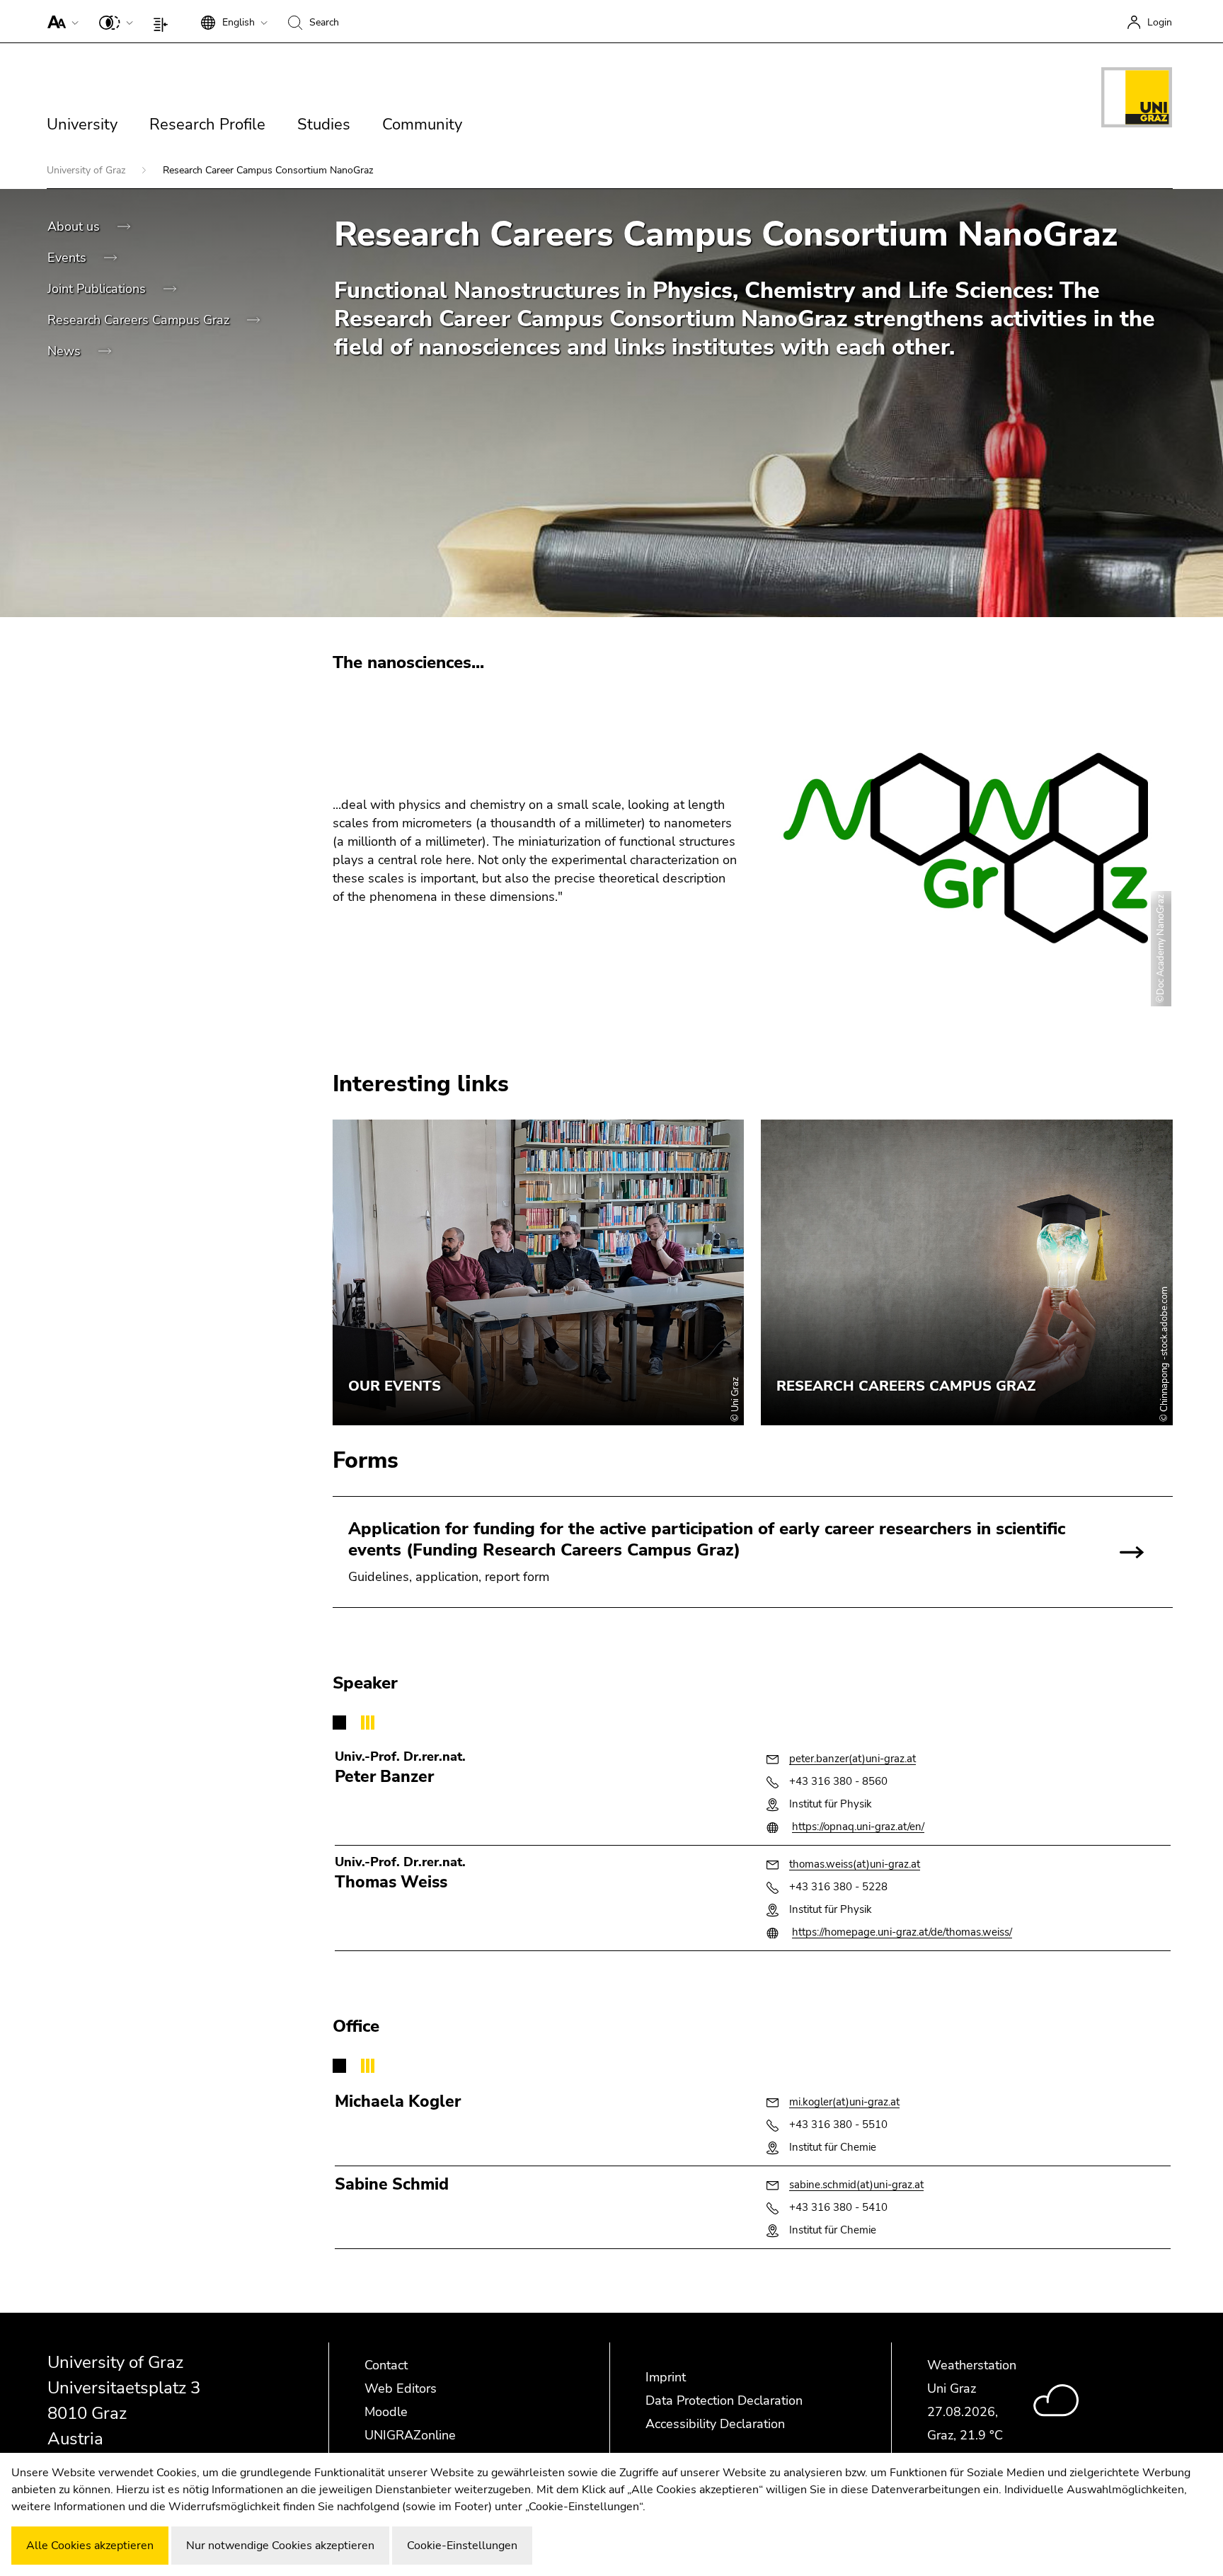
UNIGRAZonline (410, 2435)
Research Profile (207, 125)
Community (422, 125)
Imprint (666, 2377)
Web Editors (401, 2388)
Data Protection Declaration (724, 2400)
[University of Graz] (1137, 100)
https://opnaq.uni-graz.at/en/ (858, 1827)
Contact (386, 2365)
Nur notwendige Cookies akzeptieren (280, 2546)
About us (75, 226)
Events (69, 258)
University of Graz (87, 170)
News (66, 351)
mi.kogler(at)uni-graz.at (844, 2102)
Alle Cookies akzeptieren (90, 2546)
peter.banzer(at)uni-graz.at (852, 1759)
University (82, 125)
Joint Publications (98, 289)
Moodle (386, 2412)
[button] (60, 21)
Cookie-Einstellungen (462, 2546)
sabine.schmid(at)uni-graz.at (856, 2185)
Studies (324, 125)
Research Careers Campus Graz (140, 320)
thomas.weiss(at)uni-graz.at (855, 1864)
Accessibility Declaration (715, 2424)
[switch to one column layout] (164, 21)
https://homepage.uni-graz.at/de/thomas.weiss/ (902, 1932)
